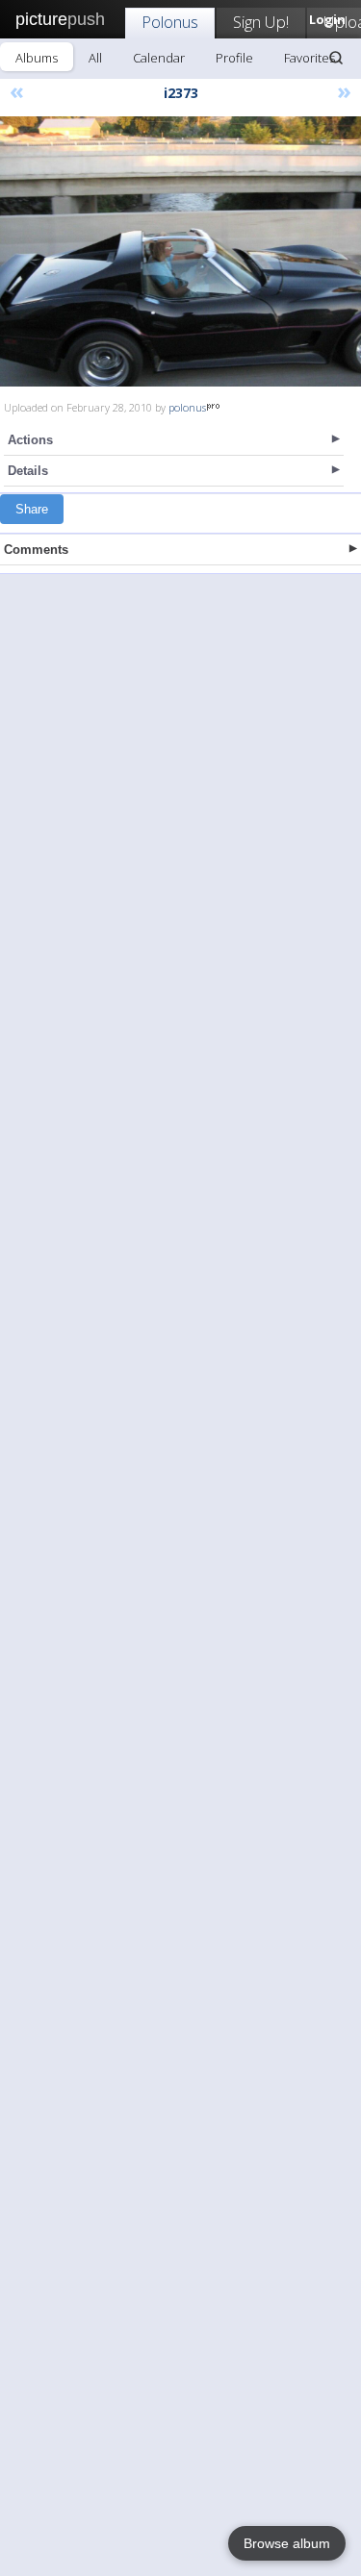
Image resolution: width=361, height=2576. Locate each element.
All (95, 58)
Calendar (159, 58)
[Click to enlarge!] (180, 251)
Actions (30, 440)
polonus (187, 407)
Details (28, 471)
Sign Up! (261, 22)
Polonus (170, 22)
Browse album (287, 2543)
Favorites (309, 58)
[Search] (336, 58)
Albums (37, 58)
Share (32, 509)
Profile (234, 58)
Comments (36, 550)
